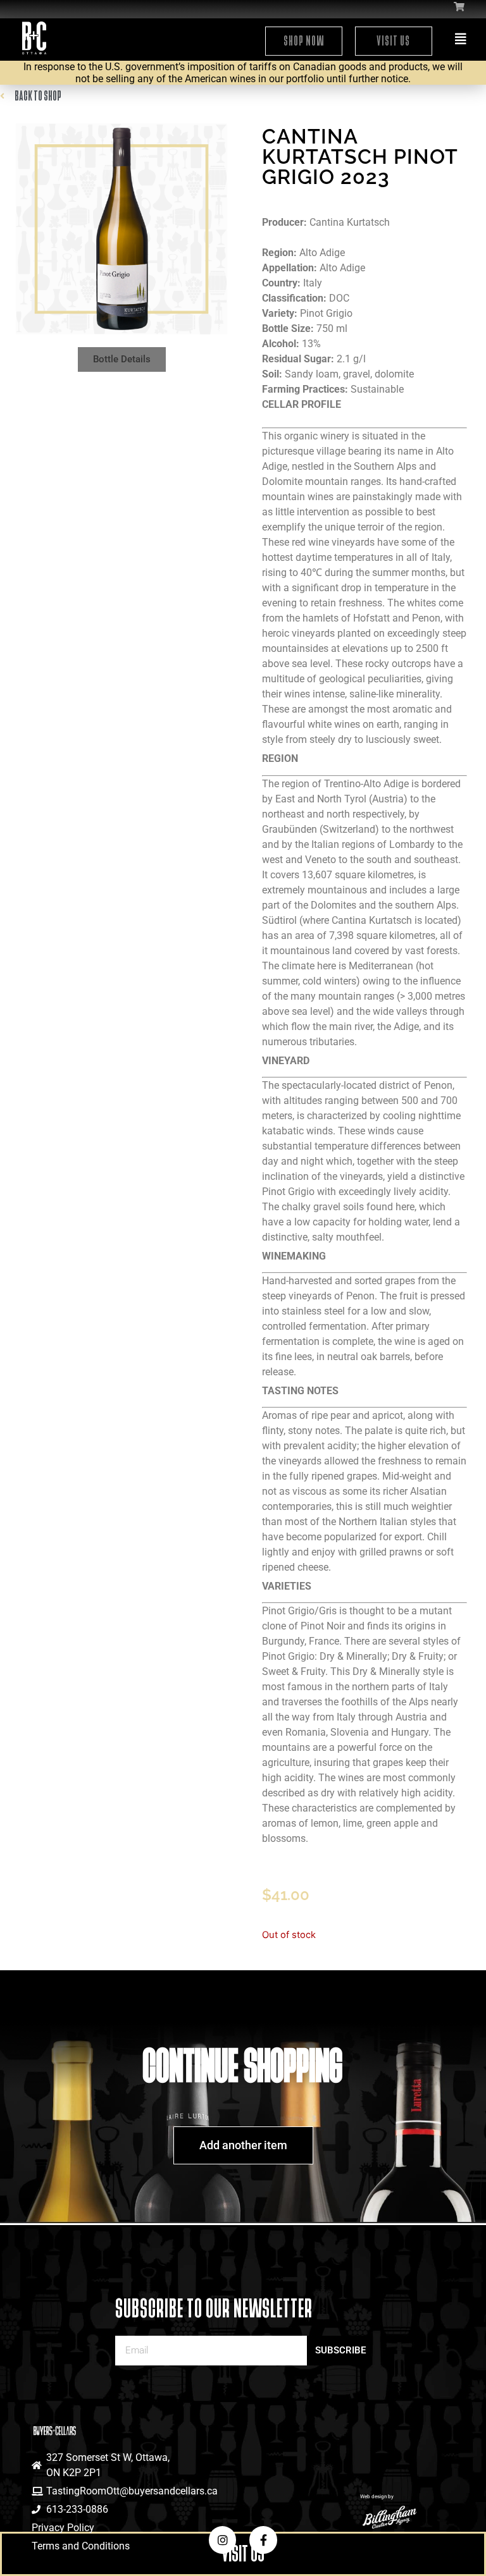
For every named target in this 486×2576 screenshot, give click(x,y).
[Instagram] (222, 2540)
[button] (122, 359)
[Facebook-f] (263, 2540)
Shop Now (304, 41)
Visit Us (393, 41)
